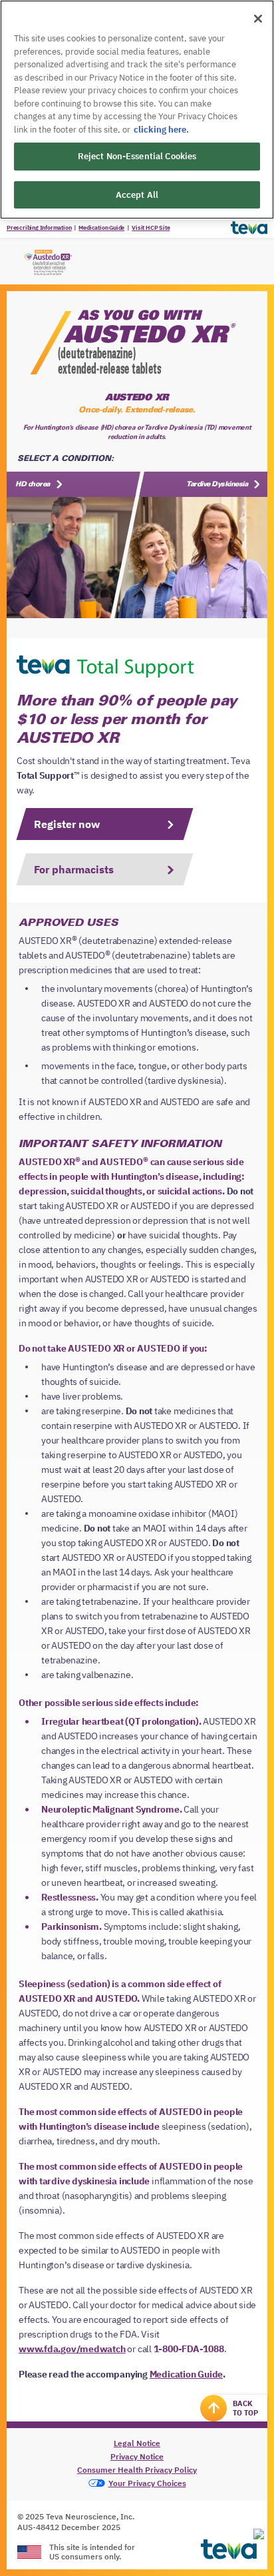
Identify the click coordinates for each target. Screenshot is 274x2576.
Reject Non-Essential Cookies (137, 156)
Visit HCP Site (151, 227)
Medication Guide (101, 227)
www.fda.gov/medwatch (72, 2349)
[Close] (258, 19)
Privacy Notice (137, 2456)
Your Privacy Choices (147, 2483)
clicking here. (161, 130)
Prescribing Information (39, 227)
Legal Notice (137, 2443)
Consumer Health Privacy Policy (137, 2470)
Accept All (137, 195)
